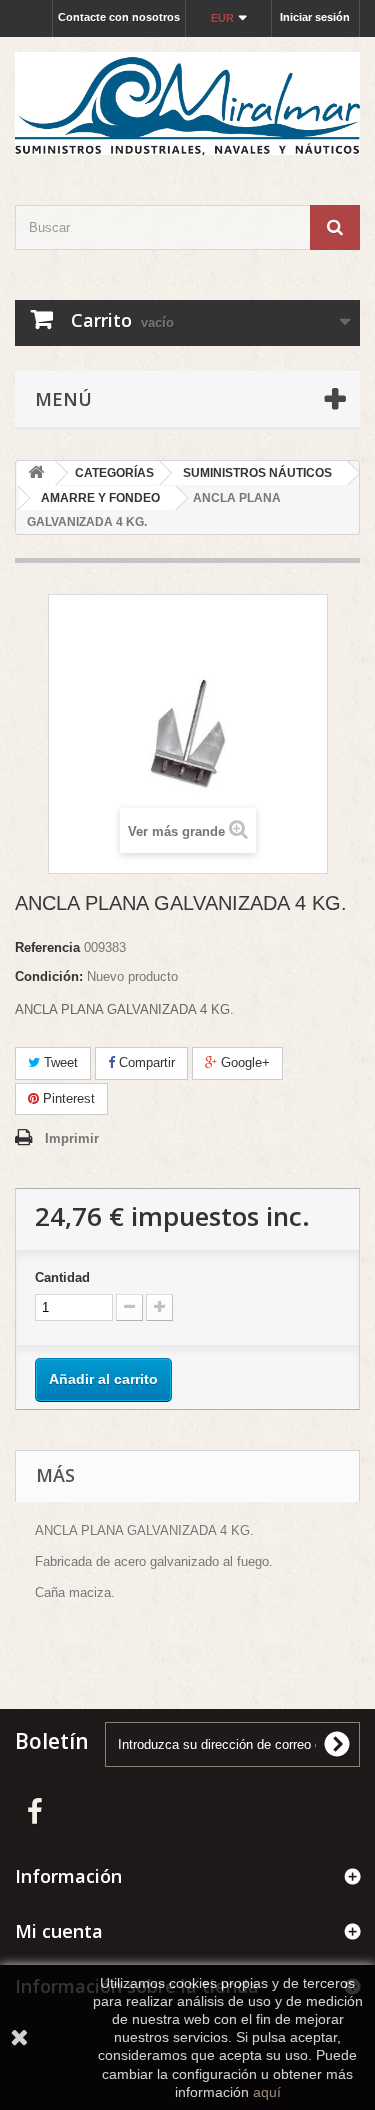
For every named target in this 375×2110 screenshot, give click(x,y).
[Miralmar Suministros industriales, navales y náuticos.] (187, 103)
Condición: (49, 976)
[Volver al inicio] (36, 473)
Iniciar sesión (315, 17)
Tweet (59, 1062)
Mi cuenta (59, 1931)
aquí (267, 2092)
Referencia (47, 947)
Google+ (243, 1062)
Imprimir (72, 1138)
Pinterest (67, 1098)
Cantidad (62, 1277)
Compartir (145, 1062)
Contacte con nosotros (119, 17)
